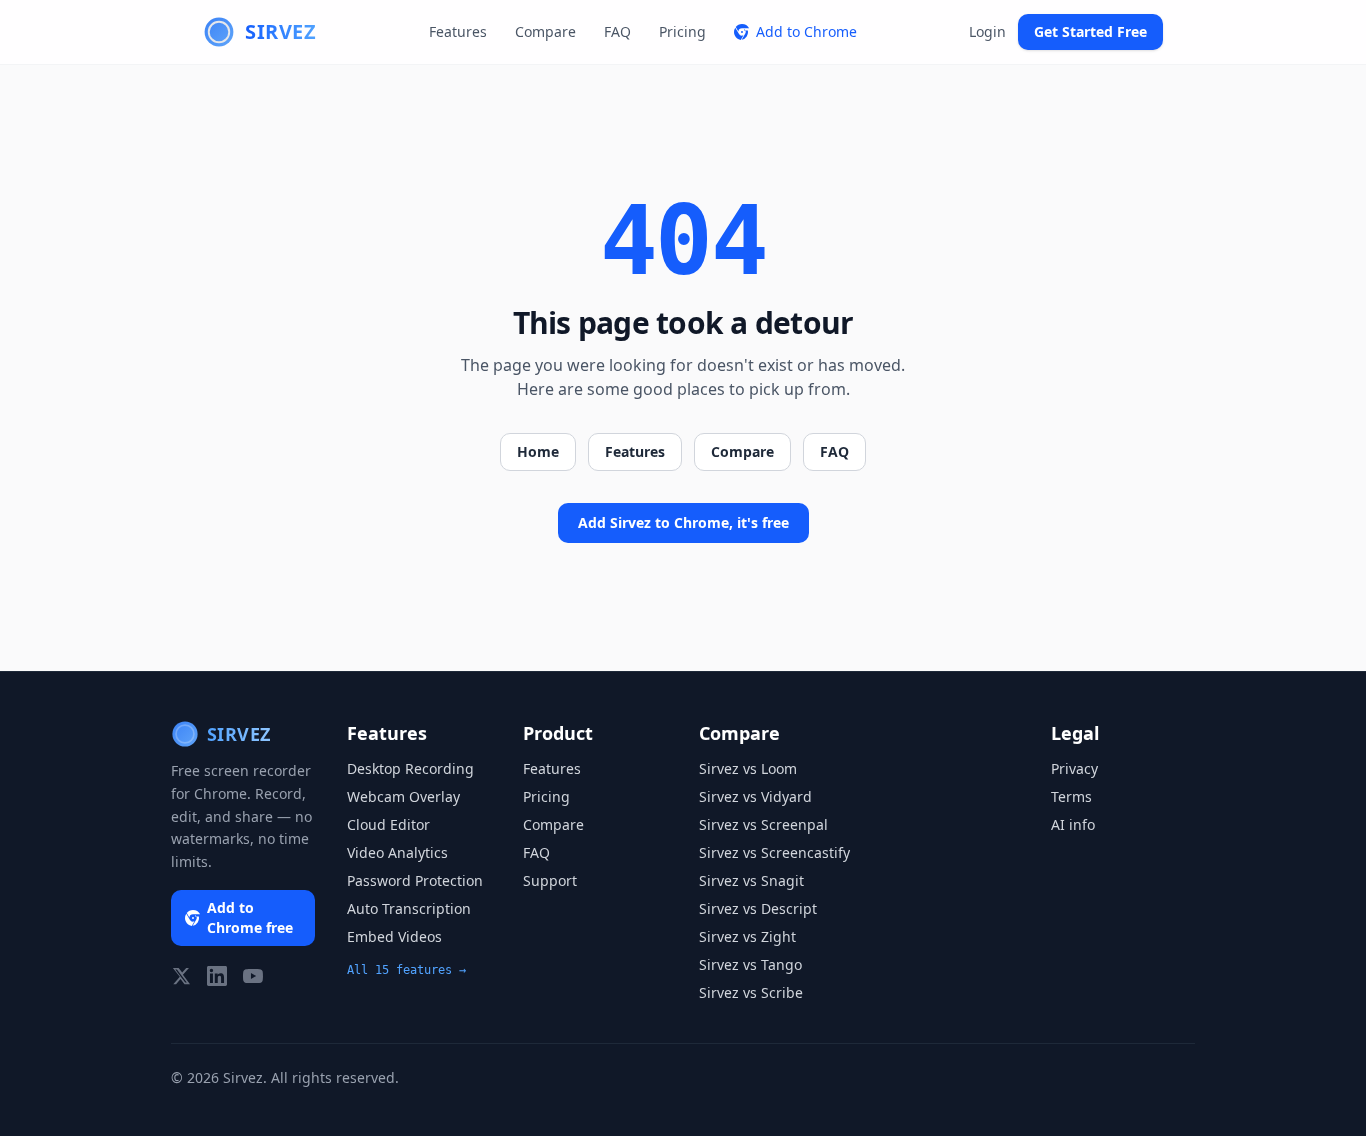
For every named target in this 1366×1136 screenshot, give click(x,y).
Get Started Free (1090, 31)
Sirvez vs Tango (750, 964)
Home (538, 451)
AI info (1073, 824)
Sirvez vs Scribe (751, 992)
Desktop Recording (410, 768)
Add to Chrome (806, 31)
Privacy (1074, 768)
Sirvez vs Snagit (751, 880)
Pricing (682, 31)
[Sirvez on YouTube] (253, 976)
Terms (1071, 796)
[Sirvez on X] (181, 976)
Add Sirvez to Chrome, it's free (683, 522)
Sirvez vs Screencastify (774, 852)
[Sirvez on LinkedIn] (217, 976)
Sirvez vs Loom (748, 768)
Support (550, 880)
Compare (545, 31)
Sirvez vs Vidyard (755, 796)
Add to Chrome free (250, 917)
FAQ (617, 31)
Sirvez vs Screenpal (763, 824)
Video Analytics (397, 852)
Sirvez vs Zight (747, 936)
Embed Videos (394, 936)
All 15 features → (406, 970)
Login (987, 31)
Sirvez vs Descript (758, 908)
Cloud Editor (388, 824)
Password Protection (415, 880)
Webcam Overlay (403, 796)
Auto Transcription (409, 908)
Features (458, 31)
